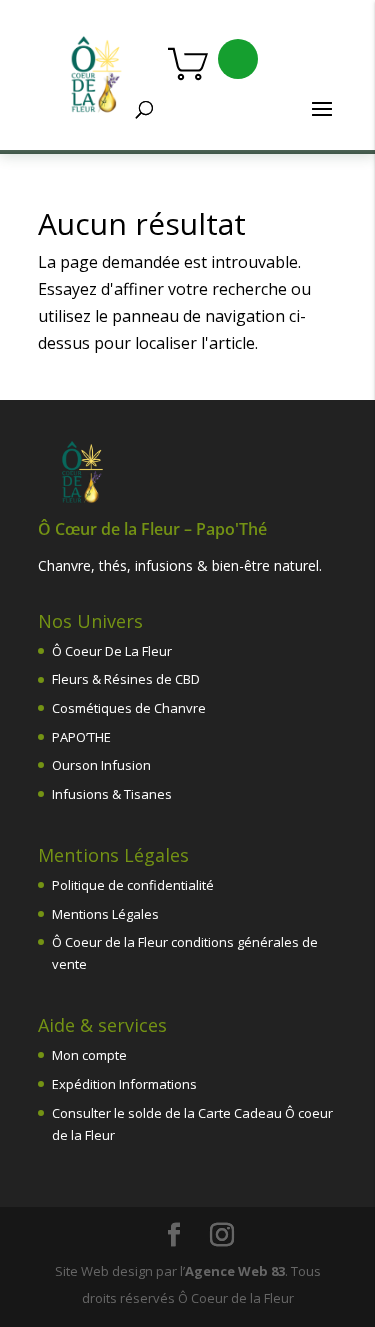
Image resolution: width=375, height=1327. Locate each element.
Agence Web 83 (235, 1271)
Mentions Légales (105, 914)
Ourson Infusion (101, 765)
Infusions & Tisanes (112, 794)
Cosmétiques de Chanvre (129, 708)
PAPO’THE (81, 737)
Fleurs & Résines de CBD (126, 679)
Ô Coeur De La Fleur (112, 651)
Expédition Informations (124, 1084)
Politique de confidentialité (133, 885)
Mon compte (89, 1055)
